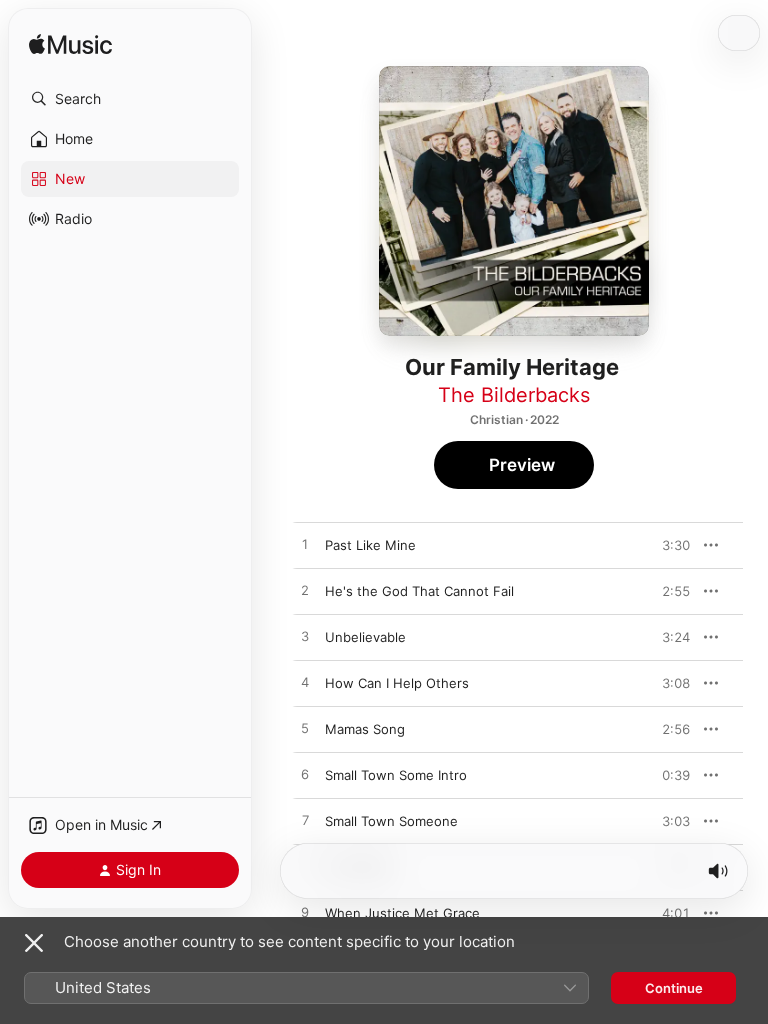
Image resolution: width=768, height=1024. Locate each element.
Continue (674, 988)
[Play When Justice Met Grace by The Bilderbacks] (305, 913)
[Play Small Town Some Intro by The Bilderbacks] (305, 775)
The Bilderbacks (514, 395)
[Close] (34, 943)
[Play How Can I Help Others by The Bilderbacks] (305, 683)
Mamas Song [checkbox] (365, 729)
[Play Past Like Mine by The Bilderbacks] (305, 545)
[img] (70, 45)
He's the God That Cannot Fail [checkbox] (419, 591)
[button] (130, 99)
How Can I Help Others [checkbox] (397, 683)
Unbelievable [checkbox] (365, 637)
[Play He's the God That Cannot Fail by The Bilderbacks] (305, 591)
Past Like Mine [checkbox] (370, 545)
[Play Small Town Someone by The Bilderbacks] (305, 821)
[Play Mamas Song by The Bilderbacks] (305, 729)
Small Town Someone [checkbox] (391, 821)
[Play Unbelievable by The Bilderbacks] (305, 637)
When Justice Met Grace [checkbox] (402, 913)
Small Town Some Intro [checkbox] (396, 775)
